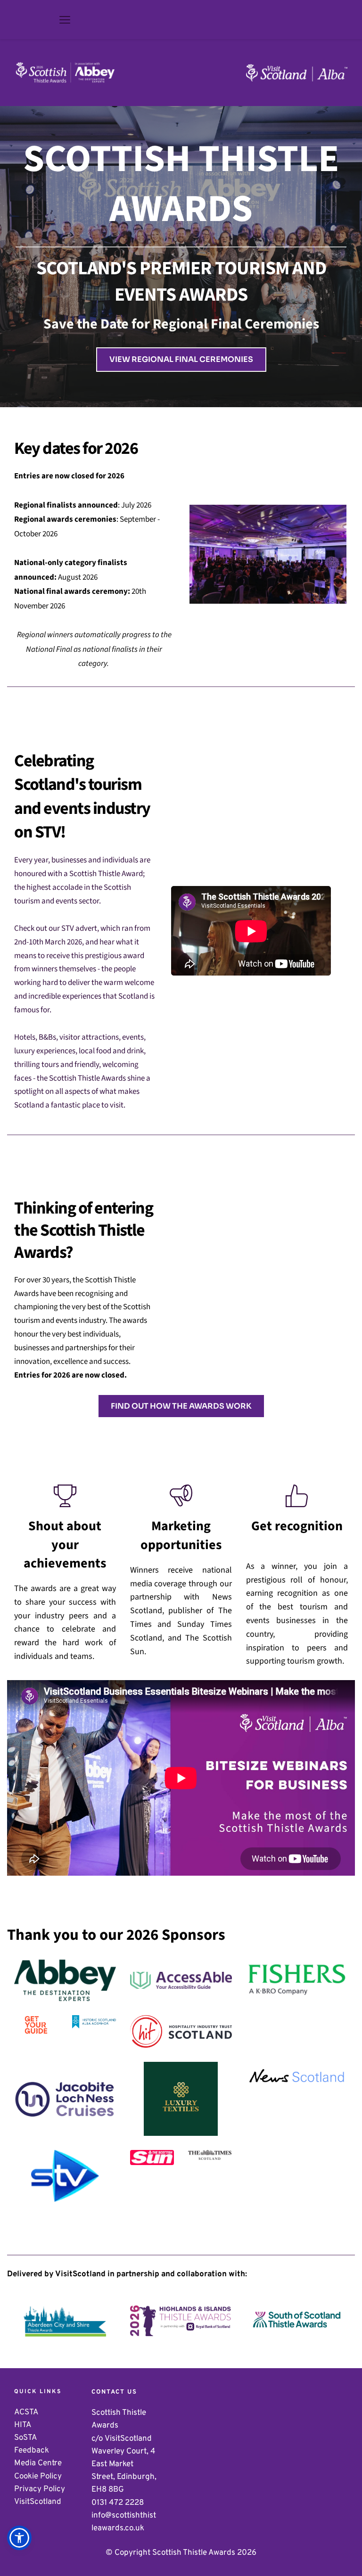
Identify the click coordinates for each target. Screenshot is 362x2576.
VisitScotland (39, 2502)
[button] (65, 20)
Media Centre (39, 2463)
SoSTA (26, 2438)
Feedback (33, 2451)
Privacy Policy (40, 2489)
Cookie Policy (38, 2477)
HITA (24, 2425)
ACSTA (26, 2412)
